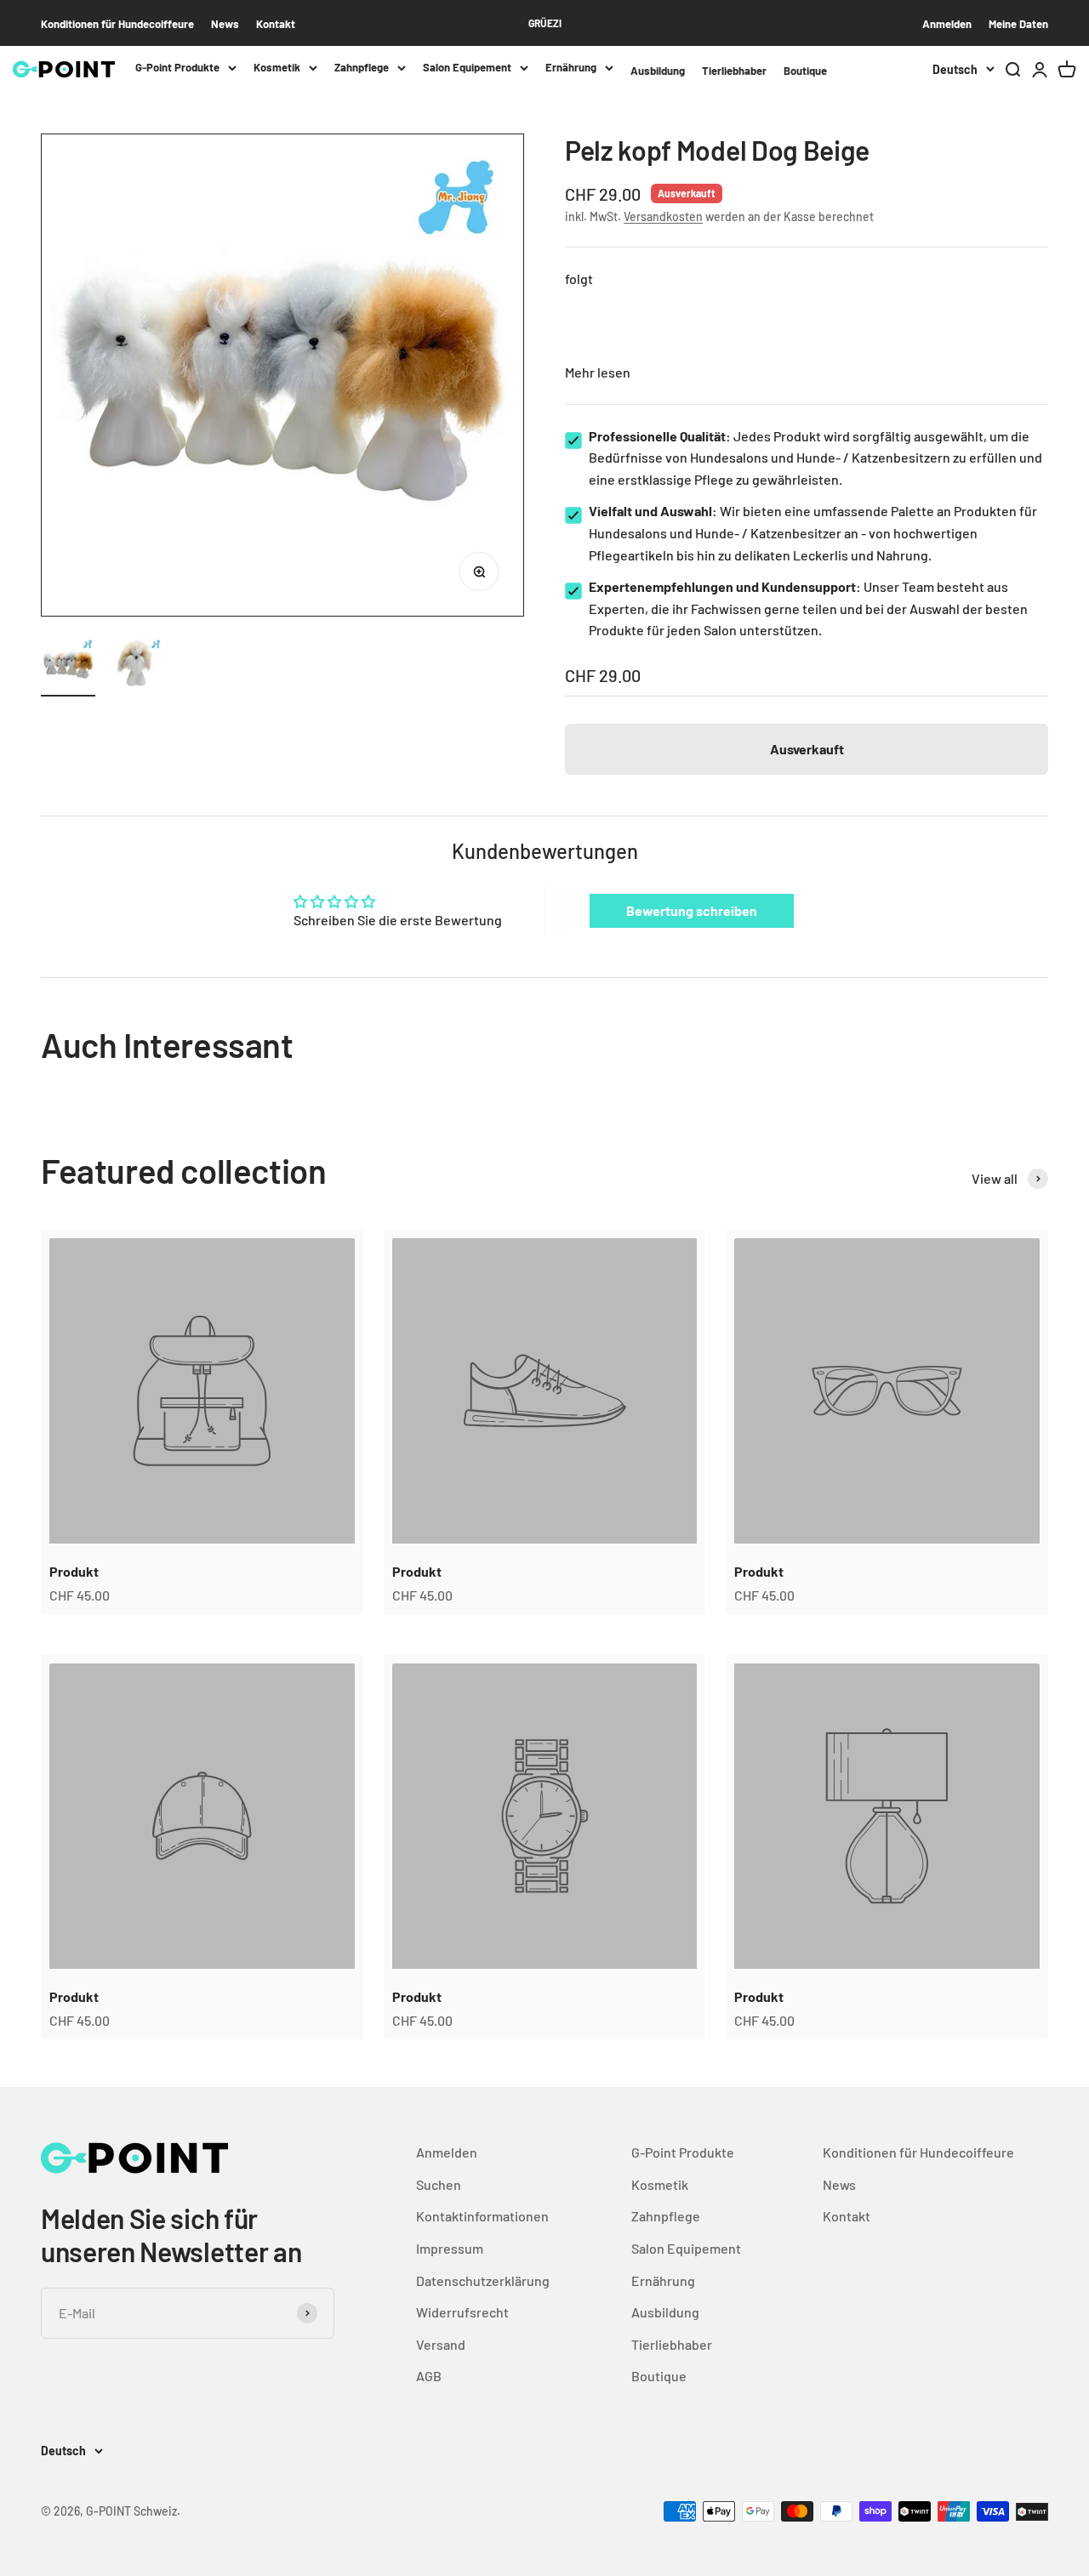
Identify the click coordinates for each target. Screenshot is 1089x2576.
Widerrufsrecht (462, 2312)
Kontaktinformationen (482, 2216)
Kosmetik (277, 67)
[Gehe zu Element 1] (68, 667)
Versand (441, 2344)
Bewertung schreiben (692, 910)
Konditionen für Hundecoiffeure (117, 24)
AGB (429, 2376)
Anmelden (947, 24)
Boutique (805, 71)
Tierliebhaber (734, 71)
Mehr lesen (598, 372)
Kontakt (276, 24)
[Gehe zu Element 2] (136, 667)
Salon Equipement (467, 67)
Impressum (450, 2248)
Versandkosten (663, 216)
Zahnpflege (362, 67)
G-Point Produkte (177, 67)
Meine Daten (1018, 24)
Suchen (439, 2184)
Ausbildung (658, 71)
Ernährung (571, 67)
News (225, 24)
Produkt (74, 1571)
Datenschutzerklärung (483, 2280)
